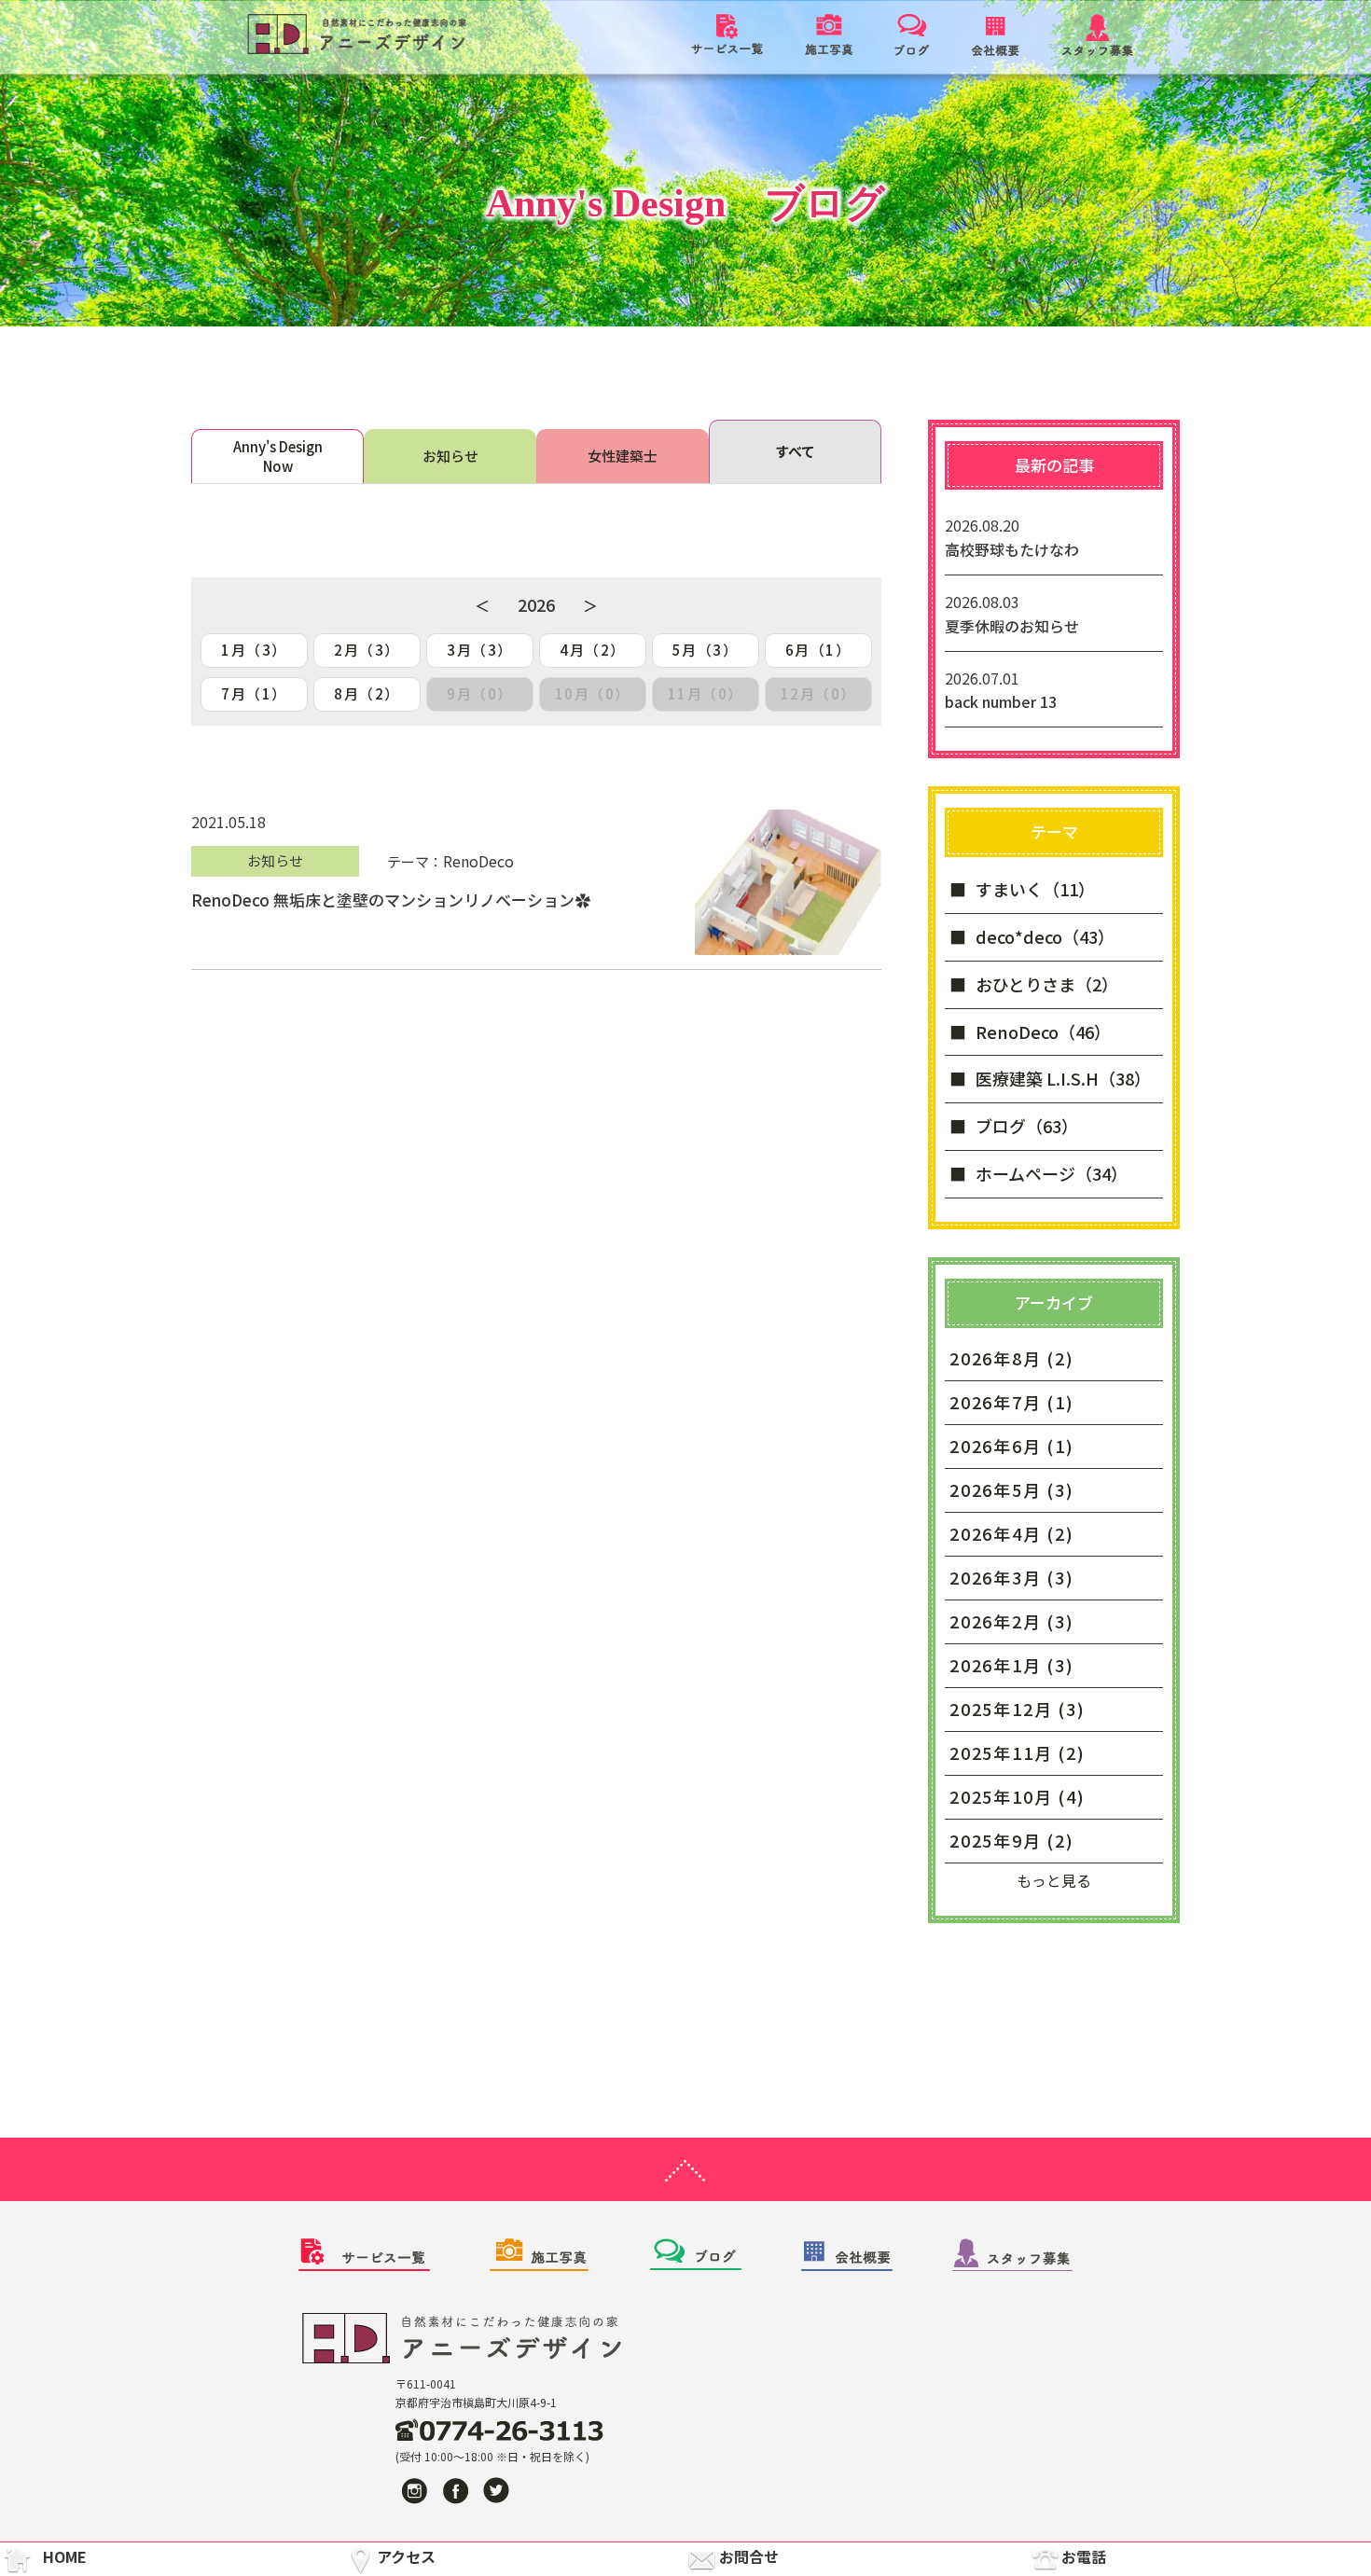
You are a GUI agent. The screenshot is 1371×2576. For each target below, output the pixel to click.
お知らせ (450, 456)
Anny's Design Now (278, 456)
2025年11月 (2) (1018, 1752)
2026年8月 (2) (1012, 1358)
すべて (795, 451)
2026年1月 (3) (1012, 1665)
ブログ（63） (1027, 1126)
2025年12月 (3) (1018, 1709)
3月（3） (480, 650)
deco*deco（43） (1045, 936)
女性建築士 (623, 456)
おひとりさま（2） (1047, 984)
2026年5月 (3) (1012, 1489)
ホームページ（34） (1052, 1173)
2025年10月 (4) (1018, 1796)
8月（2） (367, 693)
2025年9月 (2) (1012, 1840)
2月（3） (367, 650)
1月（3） (254, 650)
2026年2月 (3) (1012, 1621)
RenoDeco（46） (1043, 1032)
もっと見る (1054, 1880)
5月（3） (706, 650)
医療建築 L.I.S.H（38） (1063, 1078)
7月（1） (254, 693)
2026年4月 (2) (1012, 1533)
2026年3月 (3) (1012, 1577)
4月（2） (593, 650)
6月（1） (818, 650)
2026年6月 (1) (1012, 1446)
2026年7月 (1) (1012, 1402)
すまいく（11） (1035, 889)
